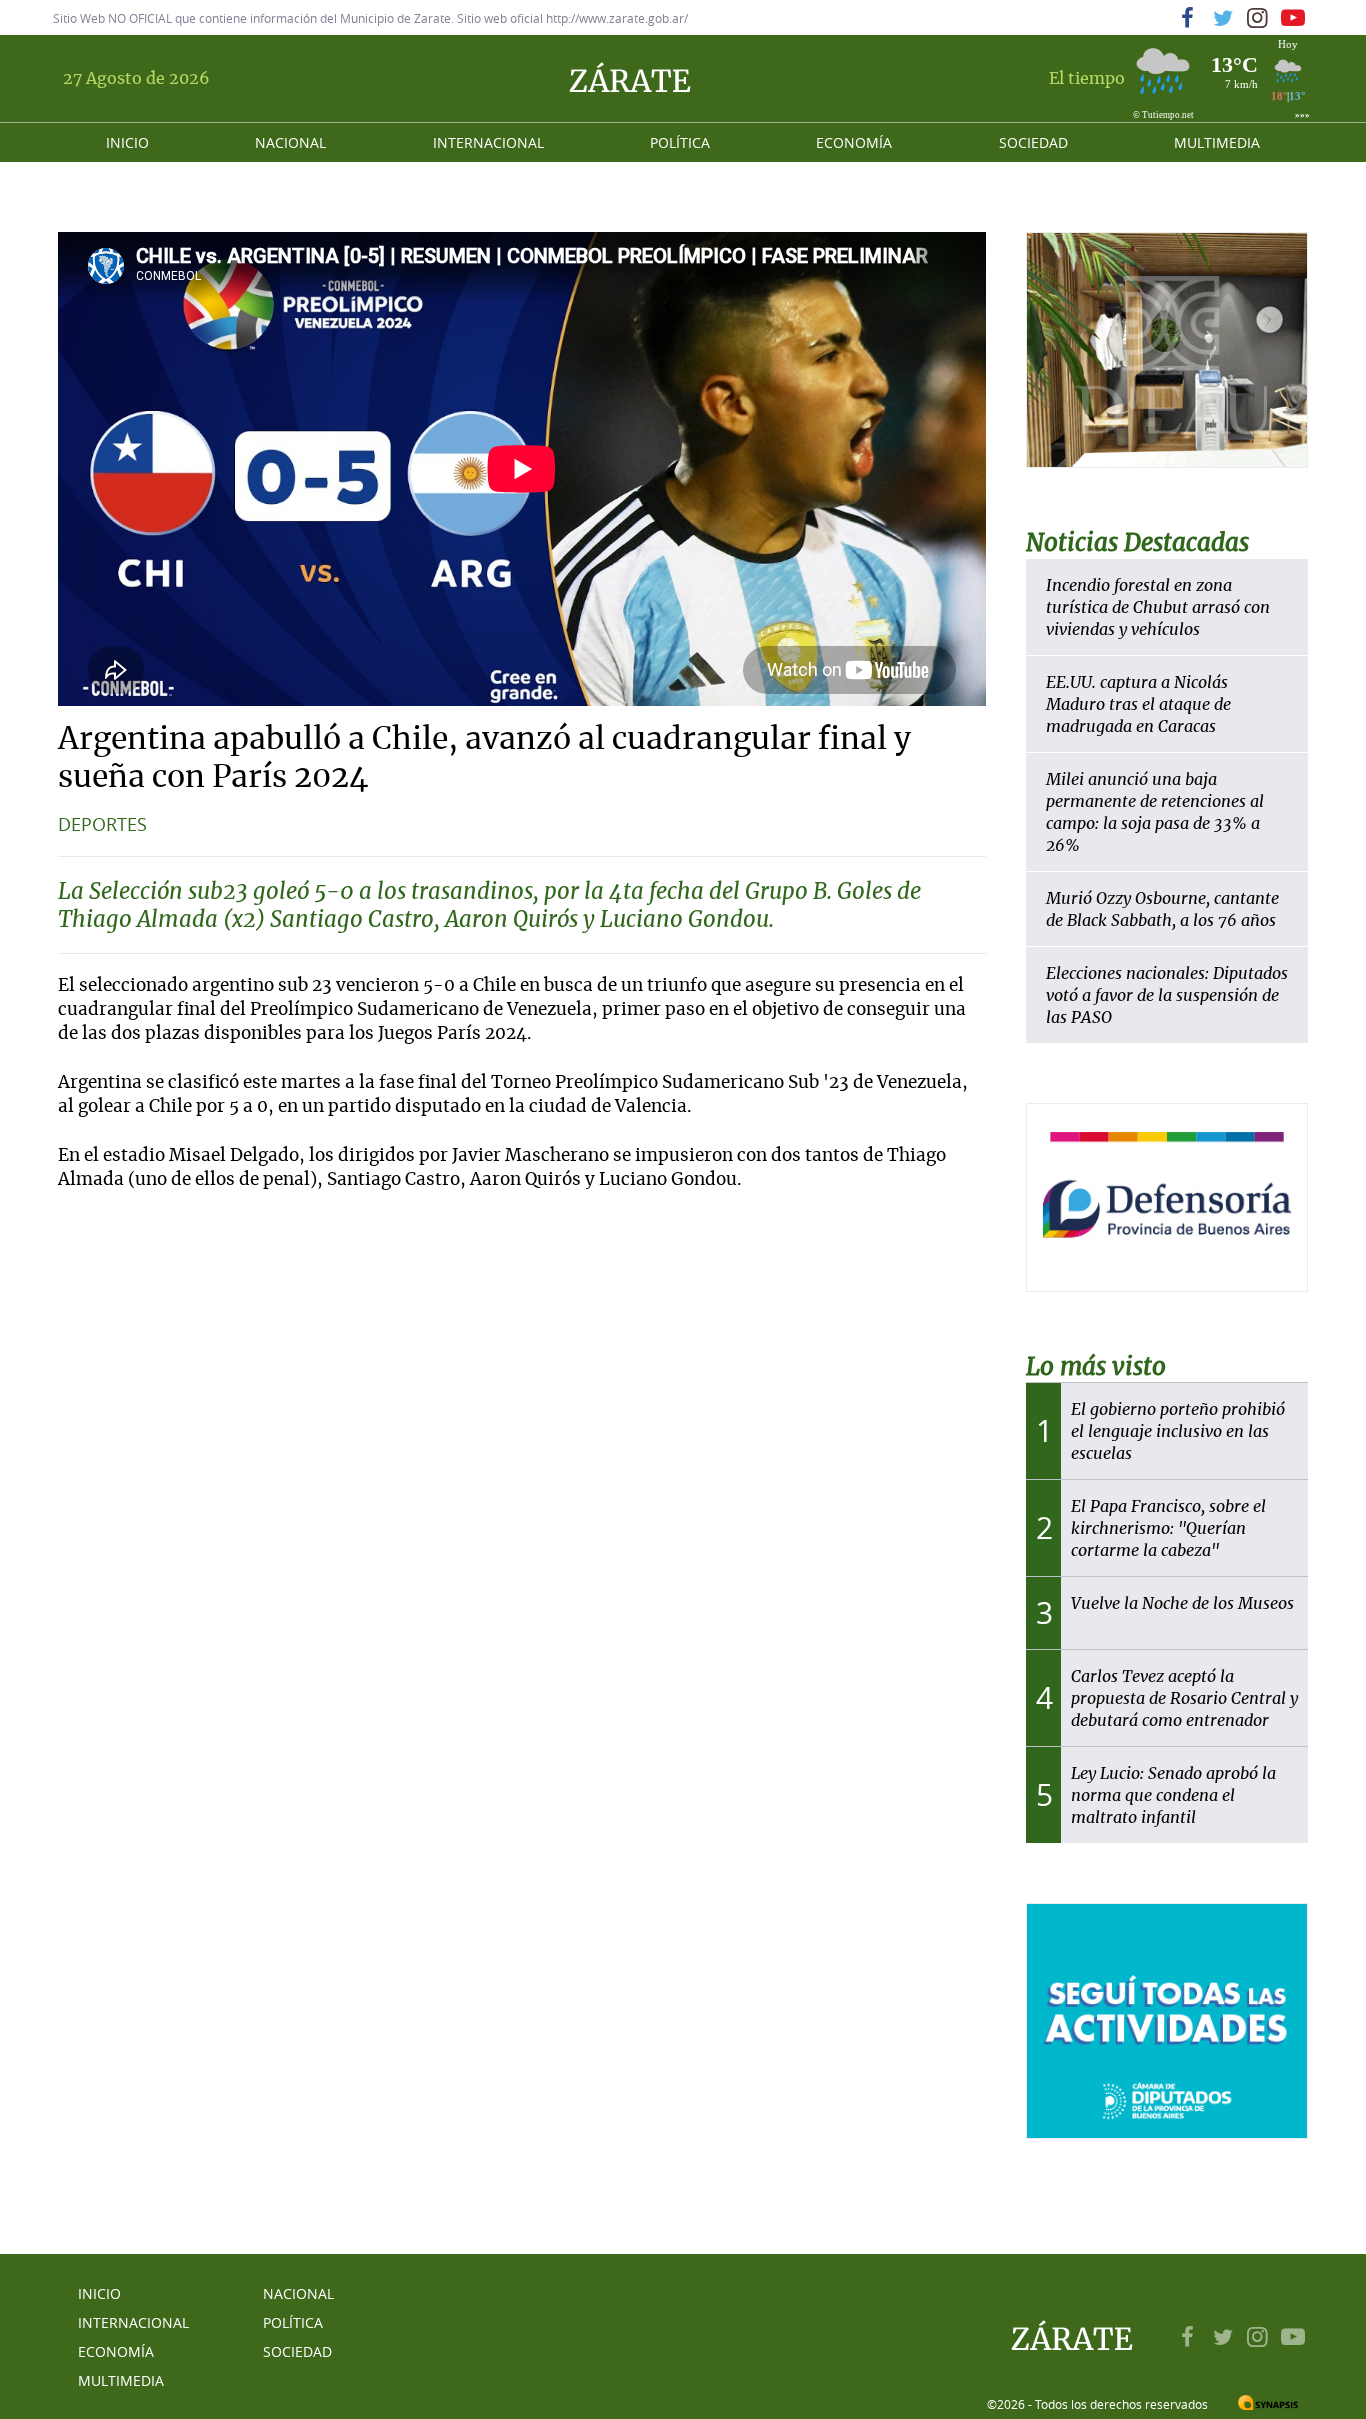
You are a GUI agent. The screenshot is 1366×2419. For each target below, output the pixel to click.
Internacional (488, 142)
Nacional (290, 142)
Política (680, 142)
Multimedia (1217, 142)
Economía (854, 142)
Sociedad (1033, 142)
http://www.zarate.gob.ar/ (617, 18)
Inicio (127, 142)
